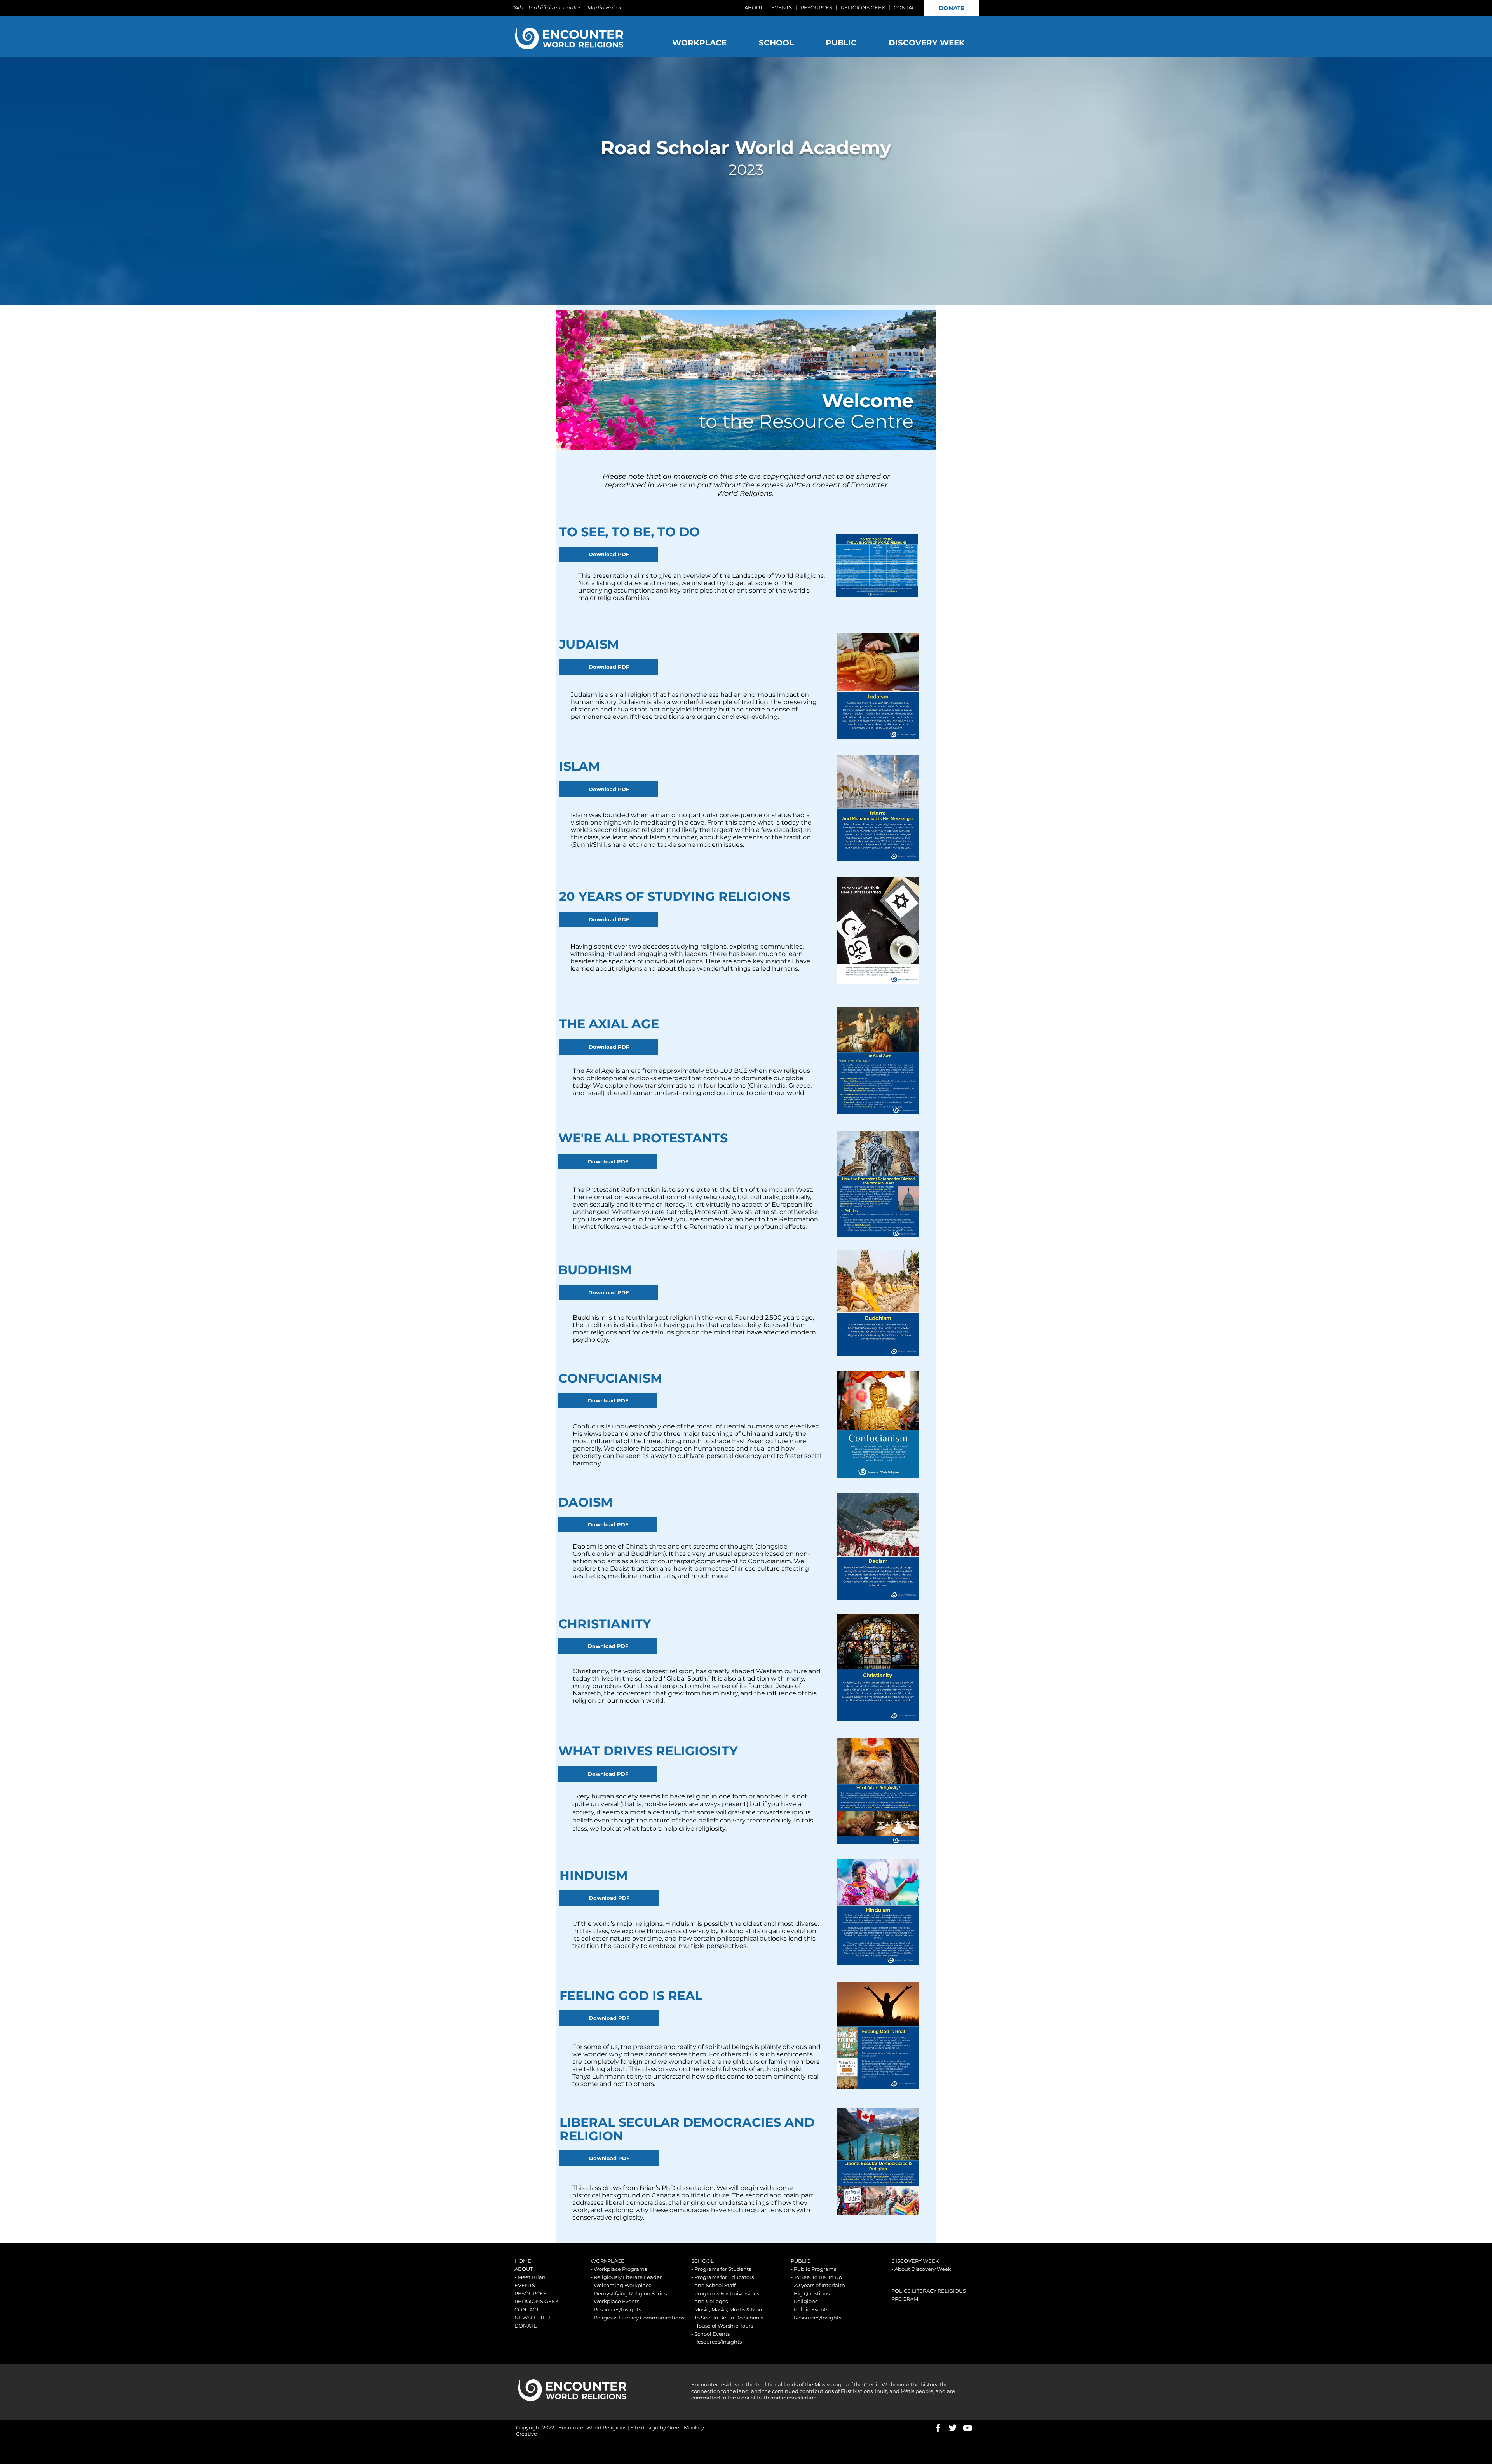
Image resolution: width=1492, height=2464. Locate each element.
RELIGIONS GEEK (863, 7)
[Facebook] (938, 2428)
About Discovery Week (923, 2269)
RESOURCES (816, 7)
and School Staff (715, 2285)
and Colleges (711, 2301)
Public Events (811, 2309)
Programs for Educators (724, 2277)
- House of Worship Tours (722, 2326)
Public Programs (815, 2269)
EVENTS (782, 7)
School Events (712, 2334)
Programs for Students (723, 2269)
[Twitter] (953, 2428)
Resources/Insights (617, 2309)
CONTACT (906, 7)
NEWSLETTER (532, 2318)
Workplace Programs (620, 2269)
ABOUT (754, 7)
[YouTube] (967, 2428)
